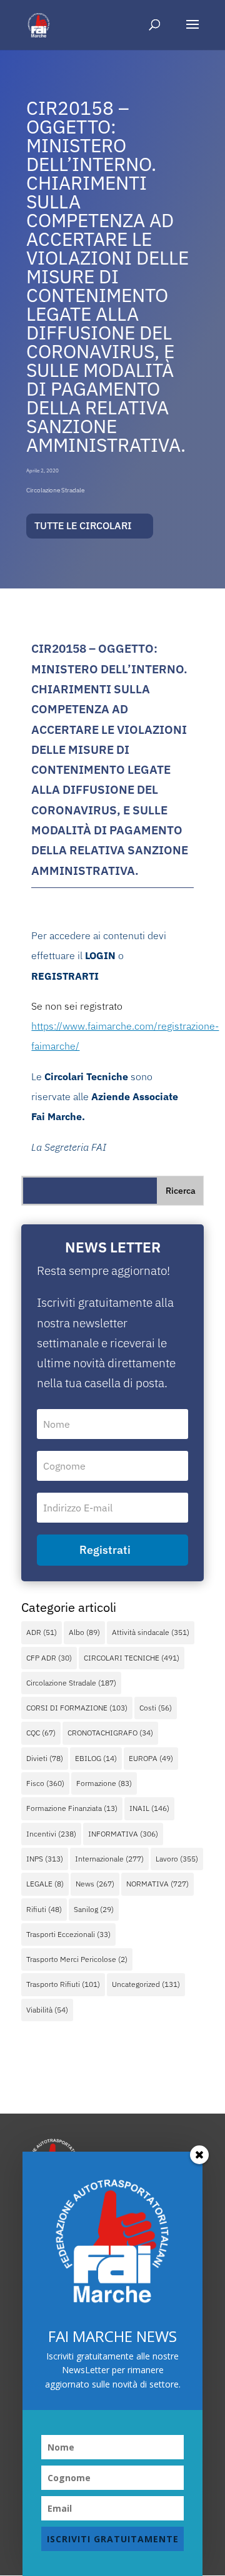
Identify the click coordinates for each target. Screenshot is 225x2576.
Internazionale (109, 1859)
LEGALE (45, 1884)
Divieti (45, 1758)
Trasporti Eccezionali (68, 1934)
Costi (156, 1708)
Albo (84, 1632)
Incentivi (51, 1834)
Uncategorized (146, 1984)
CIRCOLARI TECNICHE (132, 1658)
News (95, 1884)
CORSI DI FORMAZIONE (77, 1708)
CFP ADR (49, 1658)
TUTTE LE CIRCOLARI (83, 525)
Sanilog (94, 1909)
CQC (41, 1733)
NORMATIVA (157, 1884)
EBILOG (96, 1758)
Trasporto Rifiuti (63, 1984)
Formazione (104, 1783)
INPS (45, 1859)
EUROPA (151, 1758)
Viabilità (47, 2010)
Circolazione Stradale (55, 490)
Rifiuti (44, 1909)
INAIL (149, 1808)
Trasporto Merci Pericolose (77, 1959)
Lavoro (177, 1859)
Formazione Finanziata (72, 1808)
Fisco (45, 1783)
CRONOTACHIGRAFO (110, 1733)
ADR (42, 1632)
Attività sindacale (151, 1632)
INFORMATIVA (123, 1834)
